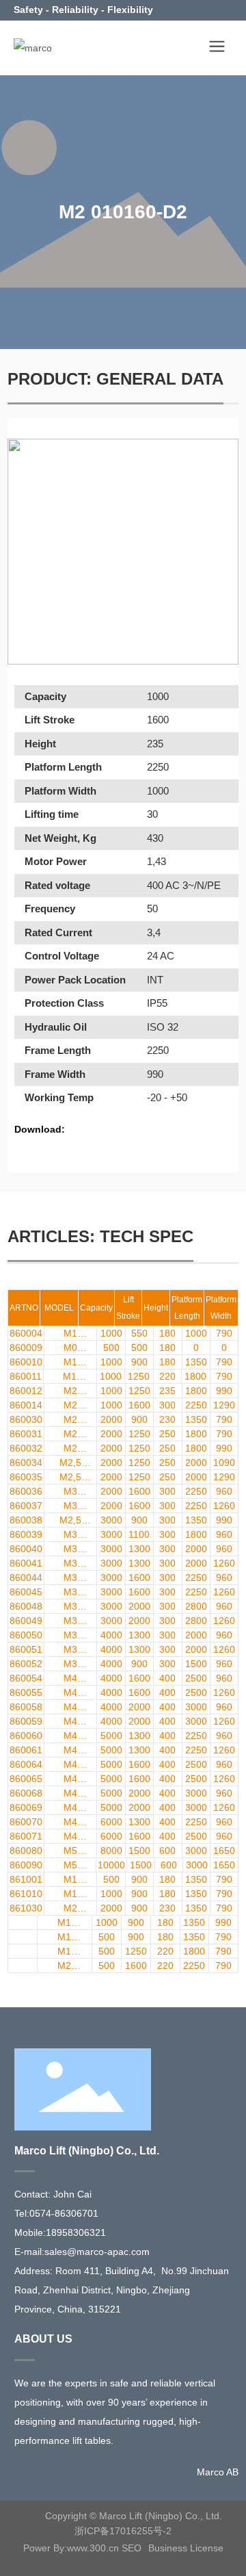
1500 (196, 1664)
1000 (111, 1333)
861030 (26, 1908)
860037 (26, 1506)
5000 (111, 1736)
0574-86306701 (64, 2213)
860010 (26, 1362)
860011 (26, 1376)
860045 (26, 1592)
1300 (139, 1549)
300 (167, 1405)
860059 (26, 1721)
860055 (26, 1692)
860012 (26, 1391)
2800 (196, 1606)
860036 (26, 1491)
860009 (26, 1348)
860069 (26, 1807)
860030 (26, 1419)
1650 (224, 1851)
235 (167, 1391)
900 (139, 1362)
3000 (111, 1520)
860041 (26, 1563)
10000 (111, 1865)
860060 (26, 1736)
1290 (224, 1405)
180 (167, 1333)
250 (167, 1434)
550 (139, 1333)
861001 (26, 1879)
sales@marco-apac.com (97, 2252)
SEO (132, 2548)
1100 (139, 1534)
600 (167, 1851)
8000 (111, 1851)
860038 (26, 1520)
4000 (111, 1635)
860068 (26, 1793)
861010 (26, 1894)
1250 (139, 1376)
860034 (26, 1463)
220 (167, 1376)
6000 (111, 1822)
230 (167, 1419)
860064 (26, 1764)
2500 (196, 1678)
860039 (26, 1534)
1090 (224, 1463)
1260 (224, 1506)
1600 (139, 1405)
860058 (26, 1707)
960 (224, 1491)
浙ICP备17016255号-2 (123, 2531)
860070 (26, 1822)
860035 (26, 1477)
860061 (26, 1750)
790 (224, 1333)
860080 (26, 1851)
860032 (26, 1448)
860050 (26, 1635)
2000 (111, 1419)
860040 (26, 1549)
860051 (26, 1649)
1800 (195, 1376)
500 (111, 1348)
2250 (196, 1405)
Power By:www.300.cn (71, 2548)
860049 (26, 1621)
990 (224, 1391)
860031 (26, 1434)
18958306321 (76, 2232)
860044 (26, 1577)
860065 (26, 1779)
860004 (26, 1333)
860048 (26, 1606)
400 (167, 1678)
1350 (196, 1362)
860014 (26, 1405)
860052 (26, 1664)
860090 (26, 1865)
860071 (26, 1836)
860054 (26, 1678)
